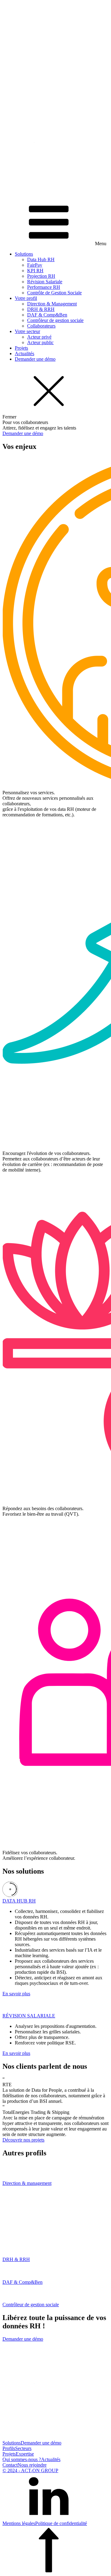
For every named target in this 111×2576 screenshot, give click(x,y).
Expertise (25, 2454)
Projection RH (41, 276)
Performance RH (44, 287)
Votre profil (26, 298)
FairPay (35, 265)
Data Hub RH (41, 259)
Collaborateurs (41, 326)
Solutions (24, 254)
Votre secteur (27, 331)
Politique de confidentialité (61, 2523)
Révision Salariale (45, 282)
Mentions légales (19, 2523)
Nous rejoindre (32, 2465)
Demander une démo (35, 359)
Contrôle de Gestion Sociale (54, 293)
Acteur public (40, 342)
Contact (10, 2465)
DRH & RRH (41, 309)
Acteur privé (39, 337)
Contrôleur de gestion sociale (55, 320)
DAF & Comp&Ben (47, 315)
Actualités (25, 353)
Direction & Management (52, 304)
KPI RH (35, 271)
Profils (9, 2448)
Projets (21, 348)
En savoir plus (16, 1994)
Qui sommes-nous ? (22, 2459)
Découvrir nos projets (23, 2140)
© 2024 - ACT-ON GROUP (30, 2470)
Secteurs (23, 2448)
